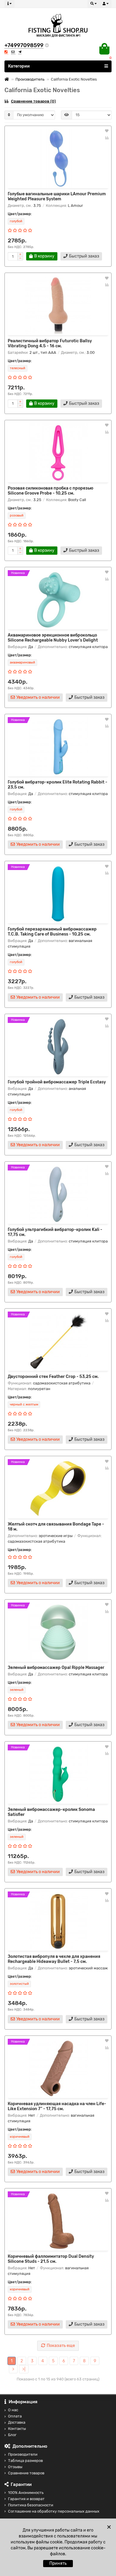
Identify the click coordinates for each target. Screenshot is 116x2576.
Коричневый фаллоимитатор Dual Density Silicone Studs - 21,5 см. (51, 2259)
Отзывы (15, 2467)
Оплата (15, 2416)
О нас (13, 2410)
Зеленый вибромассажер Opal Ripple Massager (56, 1668)
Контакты (17, 2429)
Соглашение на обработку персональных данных (54, 2511)
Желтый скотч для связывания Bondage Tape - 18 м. (56, 1527)
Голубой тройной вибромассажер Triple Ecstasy (57, 1082)
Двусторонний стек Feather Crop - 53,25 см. (53, 1377)
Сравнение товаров (26, 2473)
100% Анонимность (26, 2493)
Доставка (17, 2422)
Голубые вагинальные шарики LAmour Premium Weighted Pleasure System (57, 196)
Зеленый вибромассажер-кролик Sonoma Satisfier (51, 1812)
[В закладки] (107, 131)
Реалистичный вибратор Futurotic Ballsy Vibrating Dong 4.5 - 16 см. (50, 343)
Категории (19, 66)
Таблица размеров (25, 2461)
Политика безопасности (31, 2505)
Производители (23, 2454)
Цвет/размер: (20, 214)
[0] (104, 49)
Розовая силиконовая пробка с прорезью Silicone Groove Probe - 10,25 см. (51, 491)
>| (24, 2369)
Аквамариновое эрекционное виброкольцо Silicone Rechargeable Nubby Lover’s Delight (53, 638)
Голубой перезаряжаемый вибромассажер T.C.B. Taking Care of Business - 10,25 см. (52, 932)
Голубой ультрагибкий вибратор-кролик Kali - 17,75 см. (55, 1232)
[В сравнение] (107, 138)
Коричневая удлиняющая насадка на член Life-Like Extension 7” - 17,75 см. (57, 2106)
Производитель (30, 79)
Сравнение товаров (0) (33, 101)
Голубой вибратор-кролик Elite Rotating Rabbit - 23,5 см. (58, 785)
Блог (12, 2435)
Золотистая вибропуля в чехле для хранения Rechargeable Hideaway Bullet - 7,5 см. (54, 1959)
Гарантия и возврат (26, 2499)
